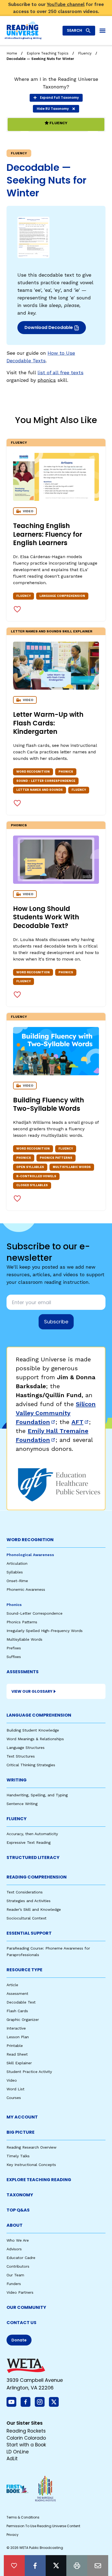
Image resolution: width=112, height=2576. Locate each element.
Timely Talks (18, 2156)
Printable (15, 2046)
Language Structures (26, 1748)
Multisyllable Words (24, 1639)
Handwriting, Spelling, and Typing (37, 1795)
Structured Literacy (33, 1857)
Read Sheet (17, 2054)
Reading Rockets (26, 2431)
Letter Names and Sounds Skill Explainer (52, 631)
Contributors (18, 2266)
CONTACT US (21, 2323)
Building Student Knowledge (33, 1730)
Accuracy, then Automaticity (32, 1834)
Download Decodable (50, 329)
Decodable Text (21, 2002)
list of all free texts (60, 372)
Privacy (13, 2535)
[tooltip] (14, 2566)
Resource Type (24, 1970)
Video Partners (20, 2292)
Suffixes (14, 1657)
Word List (15, 2089)
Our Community (26, 2307)
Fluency (85, 53)
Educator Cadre (21, 2258)
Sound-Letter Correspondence (35, 1613)
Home (12, 53)
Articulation (17, 1563)
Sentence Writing (22, 1804)
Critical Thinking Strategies (31, 1765)
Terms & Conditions (23, 2517)
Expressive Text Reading (29, 1842)
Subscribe (56, 1322)
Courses (14, 2098)
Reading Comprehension (37, 1877)
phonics (47, 380)
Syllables (15, 1572)
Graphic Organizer (23, 2020)
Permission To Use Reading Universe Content (43, 2526)
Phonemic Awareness (26, 1589)
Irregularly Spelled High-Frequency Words (45, 1631)
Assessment (17, 1993)
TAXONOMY (20, 2195)
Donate (19, 2340)
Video (12, 2080)
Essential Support (29, 1933)
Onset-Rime (17, 1581)
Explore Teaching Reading (39, 2180)
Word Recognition (30, 1540)
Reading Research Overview (32, 2147)
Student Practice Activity (29, 2072)
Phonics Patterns (22, 1622)
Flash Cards (17, 2011)
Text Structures (21, 1756)
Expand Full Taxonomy (59, 97)
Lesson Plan (18, 2037)
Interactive (16, 2028)
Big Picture (21, 2132)
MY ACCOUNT (22, 2117)
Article (12, 1985)
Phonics (19, 825)
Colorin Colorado (26, 2438)
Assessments (23, 1672)
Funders (14, 2284)
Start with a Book (26, 2445)
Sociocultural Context (27, 1918)
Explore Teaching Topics (48, 53)
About (15, 2225)
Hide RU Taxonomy (53, 109)
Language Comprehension (39, 1715)
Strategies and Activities (29, 1901)
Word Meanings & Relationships (35, 1739)
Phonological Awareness (30, 1555)
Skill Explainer (19, 2063)
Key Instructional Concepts (31, 2165)
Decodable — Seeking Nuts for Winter (40, 59)
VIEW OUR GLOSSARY (32, 1691)
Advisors (14, 2249)
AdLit (12, 2459)
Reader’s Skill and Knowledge (34, 1909)
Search (74, 30)
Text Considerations (25, 1892)
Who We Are (18, 2240)
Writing (17, 1780)
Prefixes (14, 1648)
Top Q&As (18, 2210)
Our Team (15, 2275)
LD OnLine (18, 2452)
